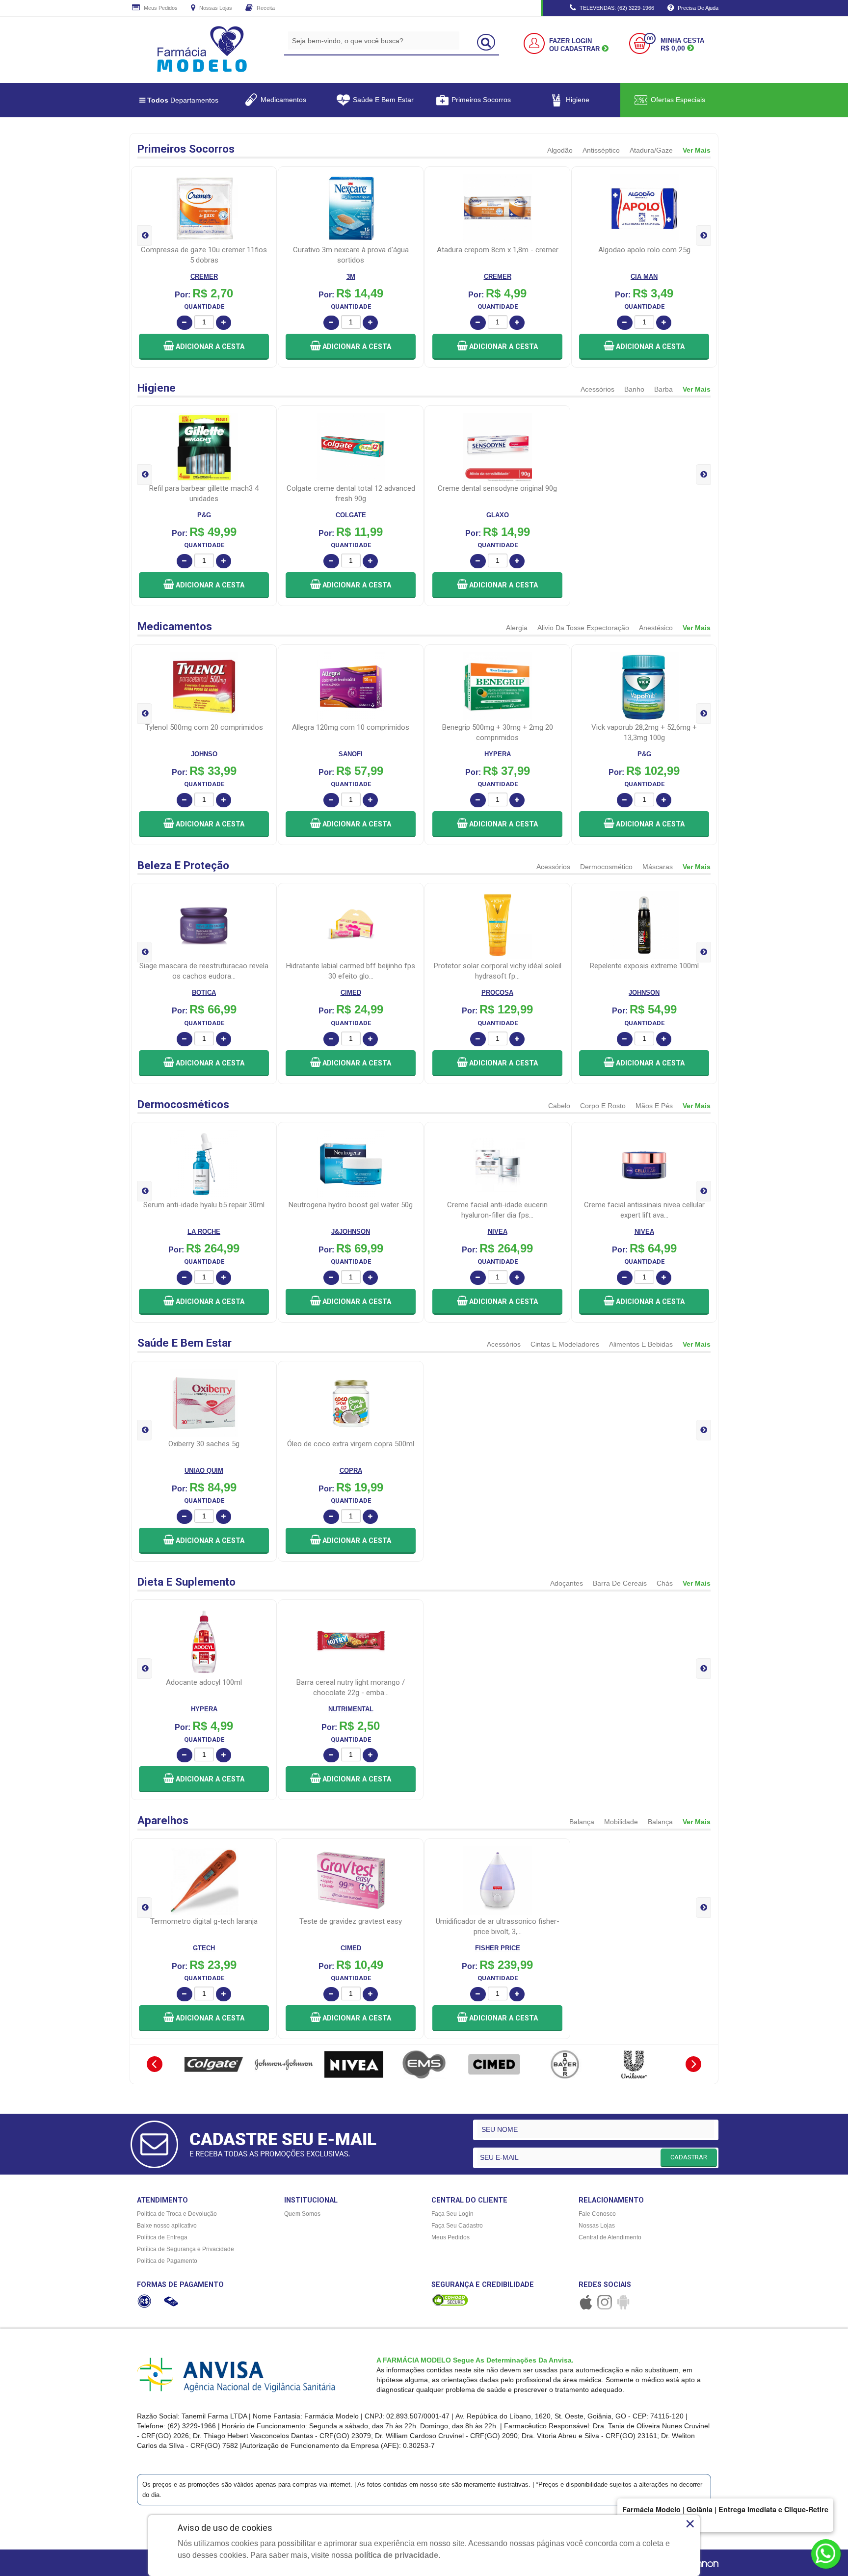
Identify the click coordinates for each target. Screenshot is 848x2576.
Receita (265, 8)
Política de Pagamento (167, 2261)
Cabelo (559, 1106)
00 (650, 39)
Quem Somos (302, 2214)
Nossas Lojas (215, 8)
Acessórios (597, 389)
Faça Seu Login (452, 2214)
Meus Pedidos (160, 8)
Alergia (517, 628)
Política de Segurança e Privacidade (185, 2249)
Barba (663, 389)
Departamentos (183, 100)
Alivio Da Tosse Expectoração (583, 628)
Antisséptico (601, 150)
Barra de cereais (620, 1583)
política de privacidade (396, 2555)
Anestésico (656, 628)
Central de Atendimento (610, 2237)
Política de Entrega (162, 2237)
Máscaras (658, 867)
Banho (634, 389)
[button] (204, 347)
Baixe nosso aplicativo (167, 2226)
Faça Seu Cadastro (457, 2226)
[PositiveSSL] (450, 2300)
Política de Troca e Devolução (177, 2214)
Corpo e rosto (603, 1106)
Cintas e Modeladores (565, 1344)
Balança (582, 1822)
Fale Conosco (597, 2214)
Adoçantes (567, 1583)
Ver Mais (697, 150)
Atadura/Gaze (651, 150)
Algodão (560, 150)
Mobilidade (621, 1822)
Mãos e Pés (654, 1106)
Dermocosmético (606, 867)
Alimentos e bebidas (641, 1344)
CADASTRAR (689, 2157)
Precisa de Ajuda (697, 8)
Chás (665, 1583)
